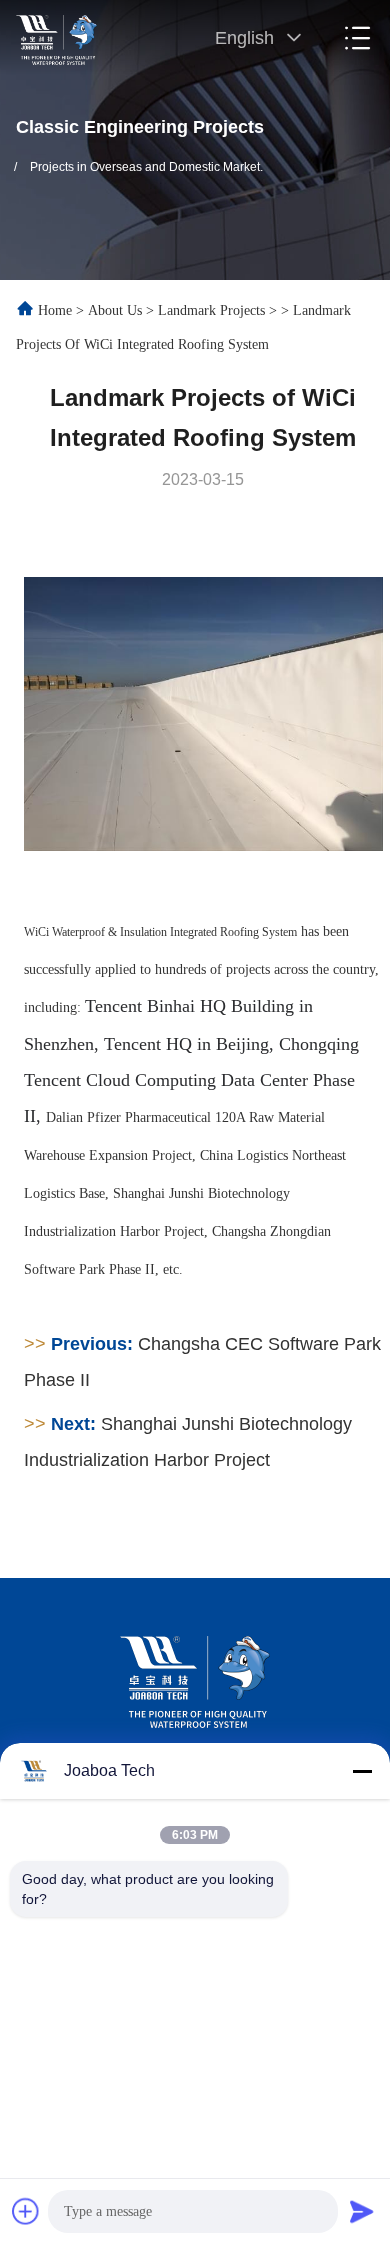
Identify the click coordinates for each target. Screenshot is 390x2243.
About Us (115, 310)
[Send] (362, 2211)
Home (55, 310)
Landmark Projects (211, 310)
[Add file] (26, 2211)
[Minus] (362, 1771)
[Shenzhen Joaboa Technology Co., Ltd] (57, 38)
